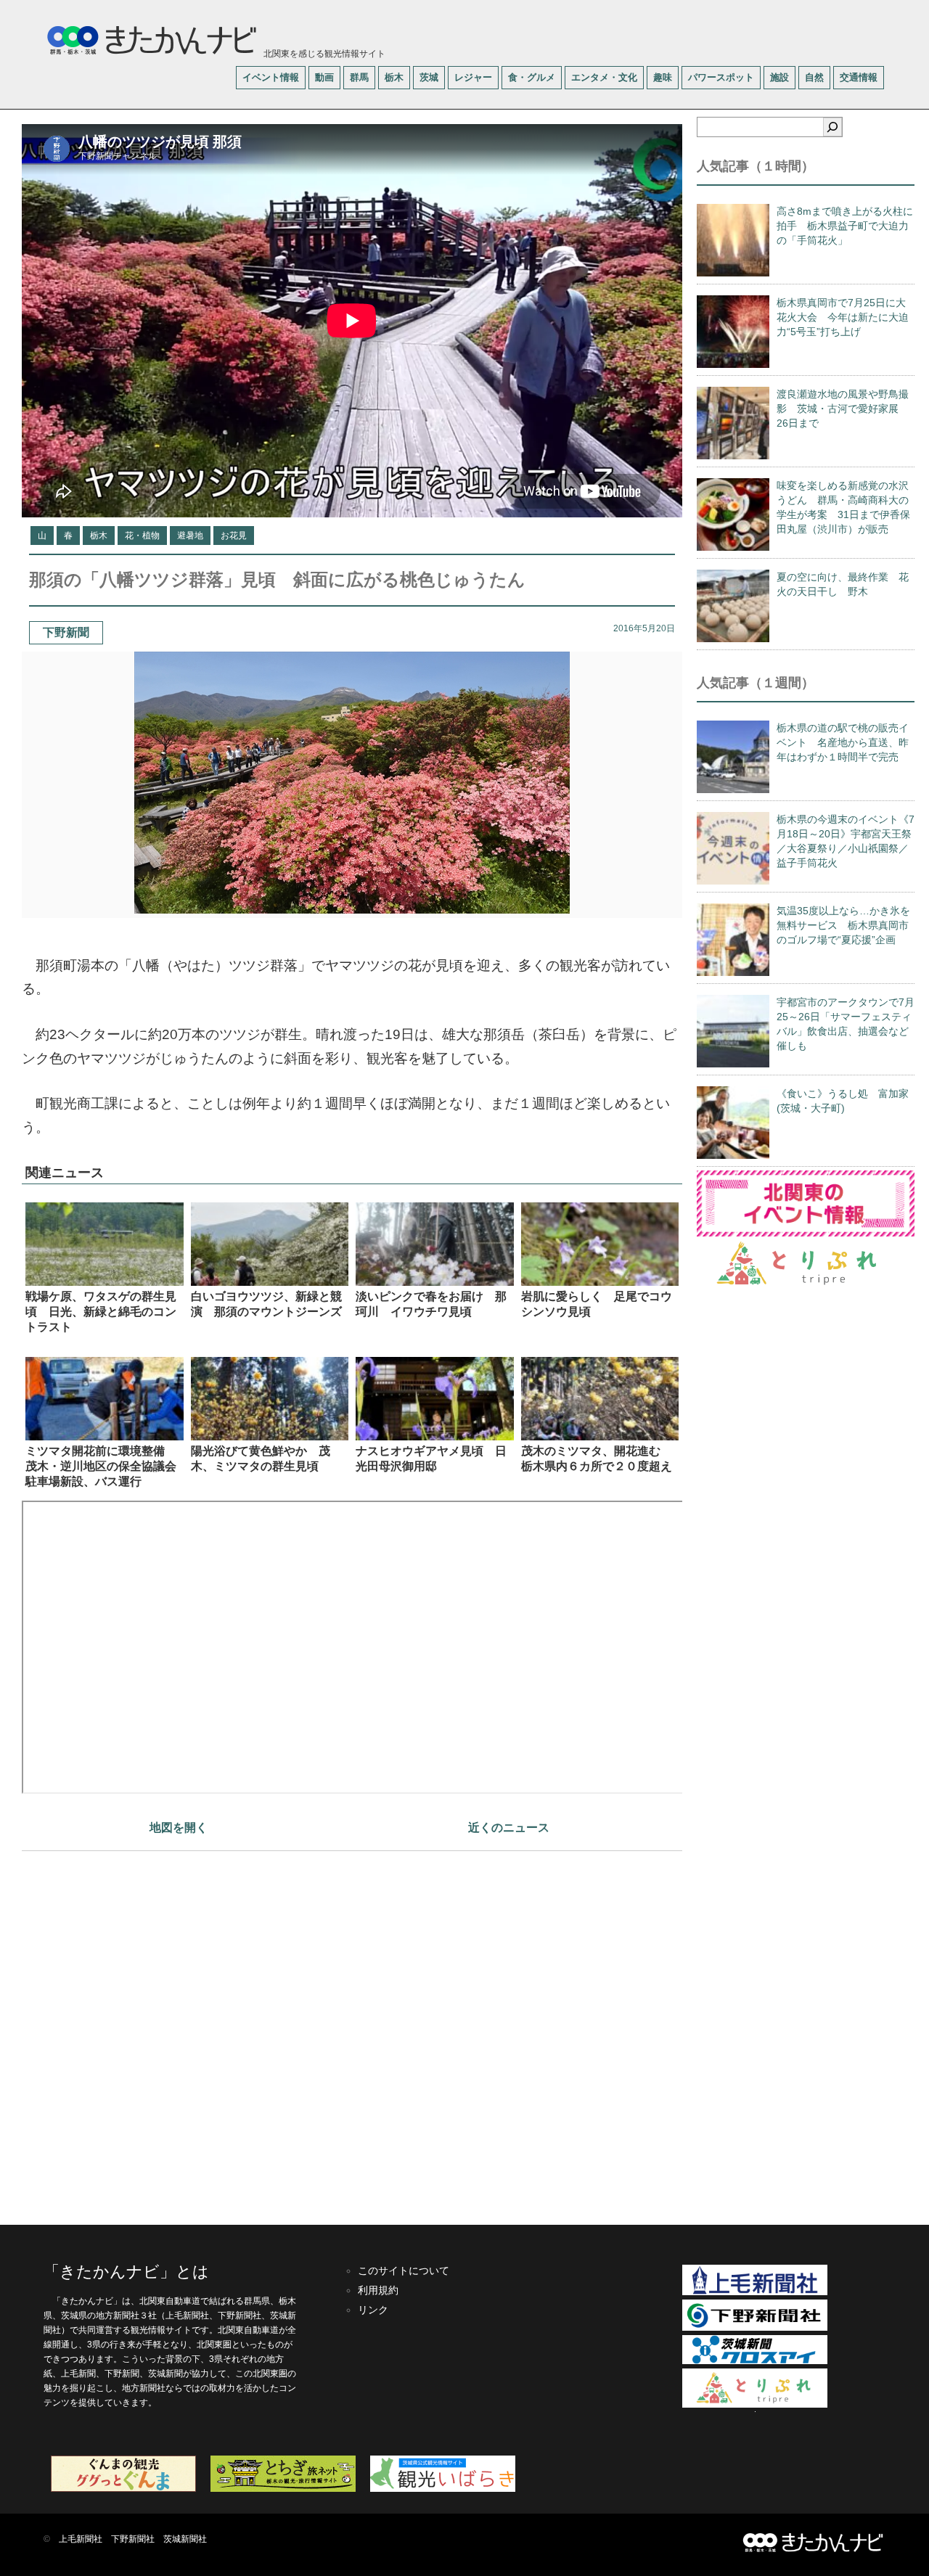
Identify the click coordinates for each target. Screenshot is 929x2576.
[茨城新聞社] (755, 2361)
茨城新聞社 (185, 2539)
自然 (814, 77)
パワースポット (721, 77)
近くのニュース (509, 1828)
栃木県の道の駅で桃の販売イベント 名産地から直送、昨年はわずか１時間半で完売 (843, 742)
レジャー (473, 77)
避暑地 (190, 536)
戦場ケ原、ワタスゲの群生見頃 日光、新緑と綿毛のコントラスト (101, 1312)
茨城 (429, 77)
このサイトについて (404, 2271)
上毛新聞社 (81, 2539)
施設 (779, 77)
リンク (373, 2310)
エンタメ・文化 (604, 77)
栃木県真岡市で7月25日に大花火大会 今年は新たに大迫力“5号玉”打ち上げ (843, 317)
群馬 (359, 77)
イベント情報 (271, 77)
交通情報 (859, 77)
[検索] (832, 127)
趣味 (663, 77)
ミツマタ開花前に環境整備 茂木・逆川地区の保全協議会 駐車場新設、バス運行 (107, 1466)
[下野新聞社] (755, 2328)
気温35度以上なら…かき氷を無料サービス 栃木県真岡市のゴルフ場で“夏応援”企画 (843, 925)
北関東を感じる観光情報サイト (323, 54)
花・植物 (142, 536)
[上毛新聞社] (755, 2292)
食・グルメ (532, 77)
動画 (324, 77)
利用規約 (378, 2290)
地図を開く (179, 1828)
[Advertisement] (352, 2031)
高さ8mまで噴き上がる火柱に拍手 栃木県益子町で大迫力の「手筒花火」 (845, 226)
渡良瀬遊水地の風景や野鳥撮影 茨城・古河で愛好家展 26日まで (843, 409)
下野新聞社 (133, 2539)
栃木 (394, 77)
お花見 (234, 536)
